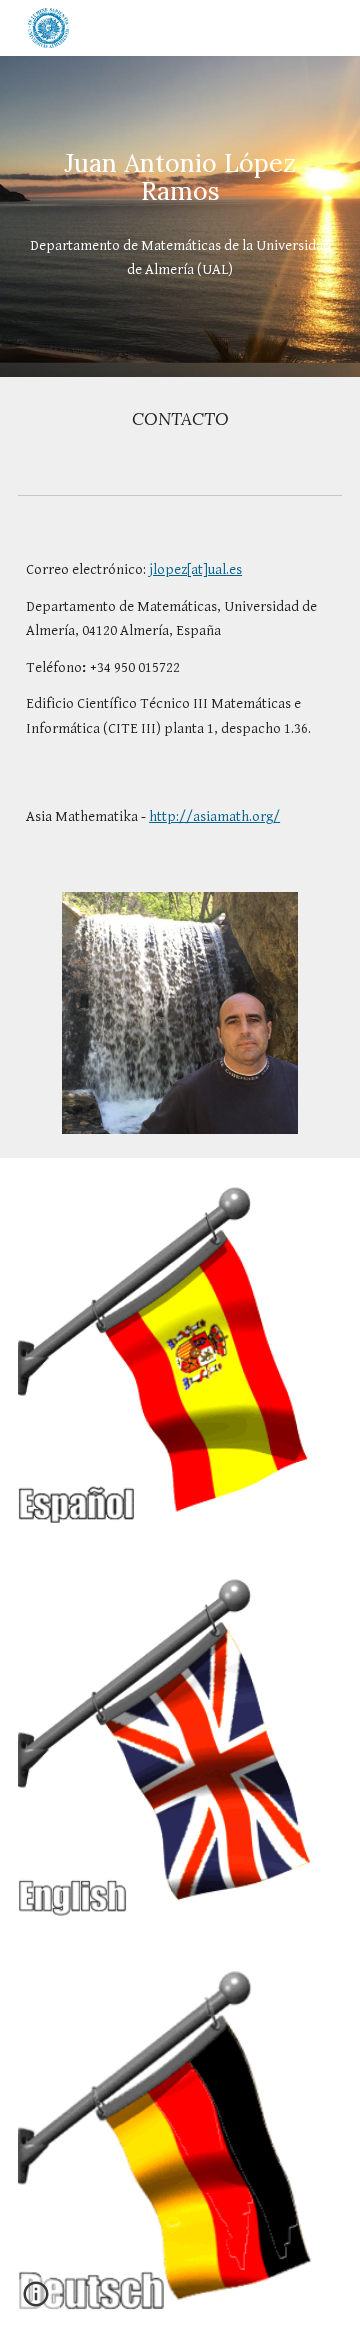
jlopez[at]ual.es (195, 569)
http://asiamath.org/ (214, 816)
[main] (180, 178)
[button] (36, 2301)
